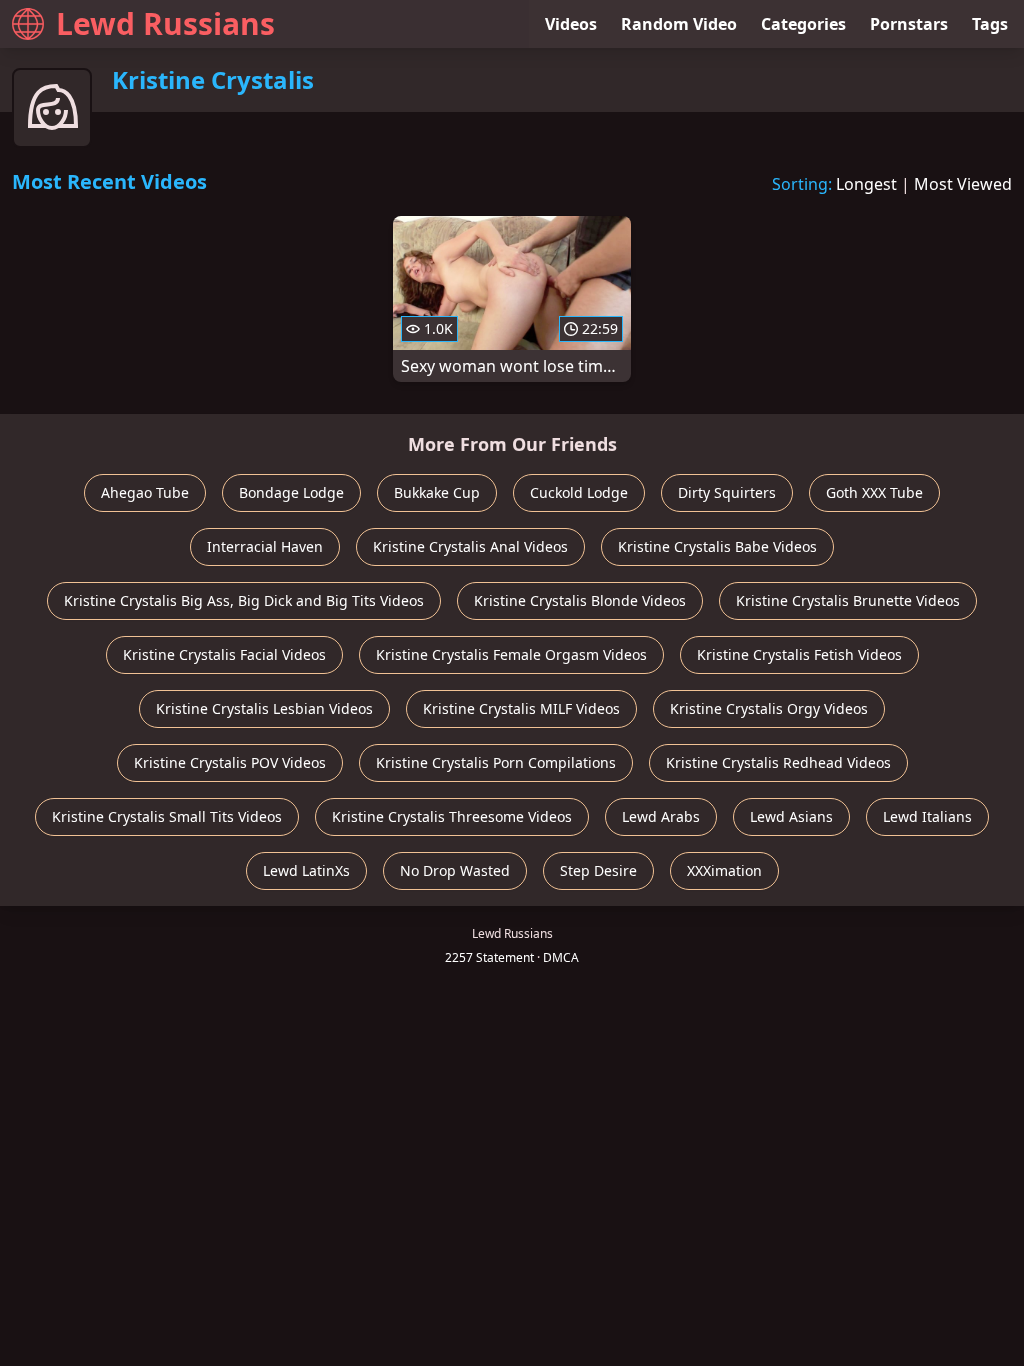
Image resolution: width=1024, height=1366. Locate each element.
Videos (571, 24)
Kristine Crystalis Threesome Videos (452, 816)
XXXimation (724, 870)
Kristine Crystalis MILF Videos (521, 708)
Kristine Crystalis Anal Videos (470, 546)
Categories (803, 24)
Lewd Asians (791, 816)
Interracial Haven (265, 546)
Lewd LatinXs (306, 870)
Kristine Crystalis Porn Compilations (496, 762)
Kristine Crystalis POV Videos (230, 762)
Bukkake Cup (437, 492)
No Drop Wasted (455, 870)
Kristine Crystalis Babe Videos (717, 546)
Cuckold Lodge (579, 492)
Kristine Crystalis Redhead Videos (778, 762)
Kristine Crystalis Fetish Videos (799, 654)
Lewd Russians (165, 23)
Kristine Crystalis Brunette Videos (848, 600)
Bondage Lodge (291, 492)
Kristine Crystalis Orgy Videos (769, 708)
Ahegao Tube (145, 492)
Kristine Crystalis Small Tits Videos (167, 816)
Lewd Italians (927, 816)
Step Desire (598, 870)
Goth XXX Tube (874, 492)
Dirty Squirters (727, 492)
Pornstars (909, 24)
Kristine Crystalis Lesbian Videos (264, 708)
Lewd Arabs (661, 816)
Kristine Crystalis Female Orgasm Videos (511, 654)
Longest (866, 184)
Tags (990, 24)
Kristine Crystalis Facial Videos (224, 654)
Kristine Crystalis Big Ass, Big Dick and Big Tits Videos (244, 600)
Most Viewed (963, 184)
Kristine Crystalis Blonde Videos (580, 600)
